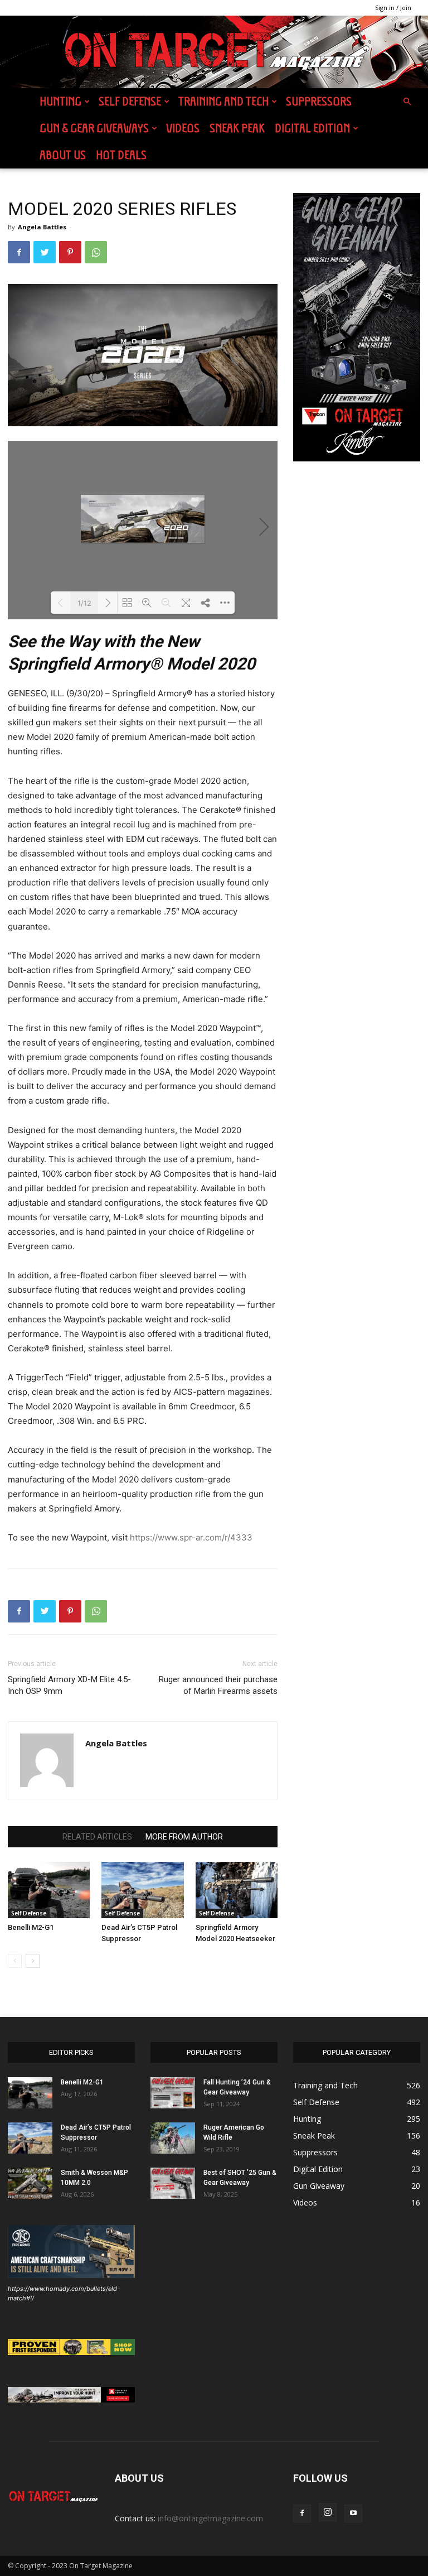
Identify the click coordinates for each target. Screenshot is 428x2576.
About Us (63, 155)
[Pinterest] (70, 252)
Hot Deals (121, 155)
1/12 (84, 603)
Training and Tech (223, 101)
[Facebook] (19, 252)
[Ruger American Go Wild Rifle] (173, 2138)
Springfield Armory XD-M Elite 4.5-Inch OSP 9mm (69, 1685)
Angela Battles (42, 227)
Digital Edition (312, 128)
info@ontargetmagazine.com (210, 2518)
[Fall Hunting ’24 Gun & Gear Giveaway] (173, 2093)
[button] (407, 102)
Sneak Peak (237, 128)
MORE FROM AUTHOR (184, 1837)
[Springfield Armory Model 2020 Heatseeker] (237, 1890)
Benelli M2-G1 (31, 1927)
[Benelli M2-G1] (49, 1890)
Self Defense (130, 101)
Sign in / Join (393, 8)
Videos (183, 128)
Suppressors (319, 101)
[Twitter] (45, 252)
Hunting (60, 101)
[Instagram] (328, 2512)
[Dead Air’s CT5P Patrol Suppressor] (142, 1890)
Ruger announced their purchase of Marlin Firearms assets (218, 1685)
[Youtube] (353, 2514)
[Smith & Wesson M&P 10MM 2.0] (30, 2183)
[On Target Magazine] (214, 52)
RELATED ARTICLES (97, 1837)
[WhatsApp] (96, 252)
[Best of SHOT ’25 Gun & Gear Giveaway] (173, 2183)
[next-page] (33, 1961)
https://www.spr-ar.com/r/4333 (191, 1537)
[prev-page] (15, 1961)
